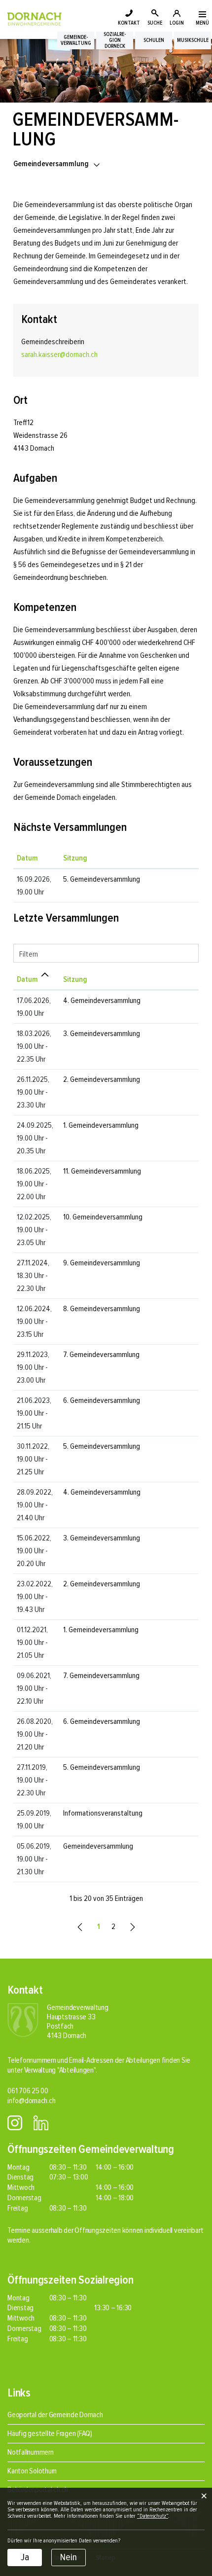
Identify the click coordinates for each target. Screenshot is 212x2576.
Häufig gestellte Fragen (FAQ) (50, 2433)
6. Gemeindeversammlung (102, 1400)
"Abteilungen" (76, 2070)
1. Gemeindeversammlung (101, 1125)
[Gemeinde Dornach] (35, 18)
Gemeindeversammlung (98, 1846)
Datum (27, 858)
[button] (57, 164)
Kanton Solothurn (32, 2471)
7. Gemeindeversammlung (101, 1355)
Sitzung (75, 858)
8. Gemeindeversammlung (102, 1309)
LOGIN (177, 23)
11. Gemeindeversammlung (102, 1171)
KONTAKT (129, 23)
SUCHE (155, 23)
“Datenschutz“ (153, 2516)
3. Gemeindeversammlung (102, 1034)
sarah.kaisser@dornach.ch (59, 355)
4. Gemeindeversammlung (102, 1001)
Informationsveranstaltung (103, 1813)
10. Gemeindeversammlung (103, 1217)
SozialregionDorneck (115, 40)
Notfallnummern (31, 2452)
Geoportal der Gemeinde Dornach (55, 2415)
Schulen (154, 40)
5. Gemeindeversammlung (102, 879)
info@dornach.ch (31, 2101)
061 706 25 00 (28, 2091)
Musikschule (193, 40)
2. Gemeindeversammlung (102, 1079)
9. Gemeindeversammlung (102, 1263)
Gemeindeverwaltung (76, 40)
